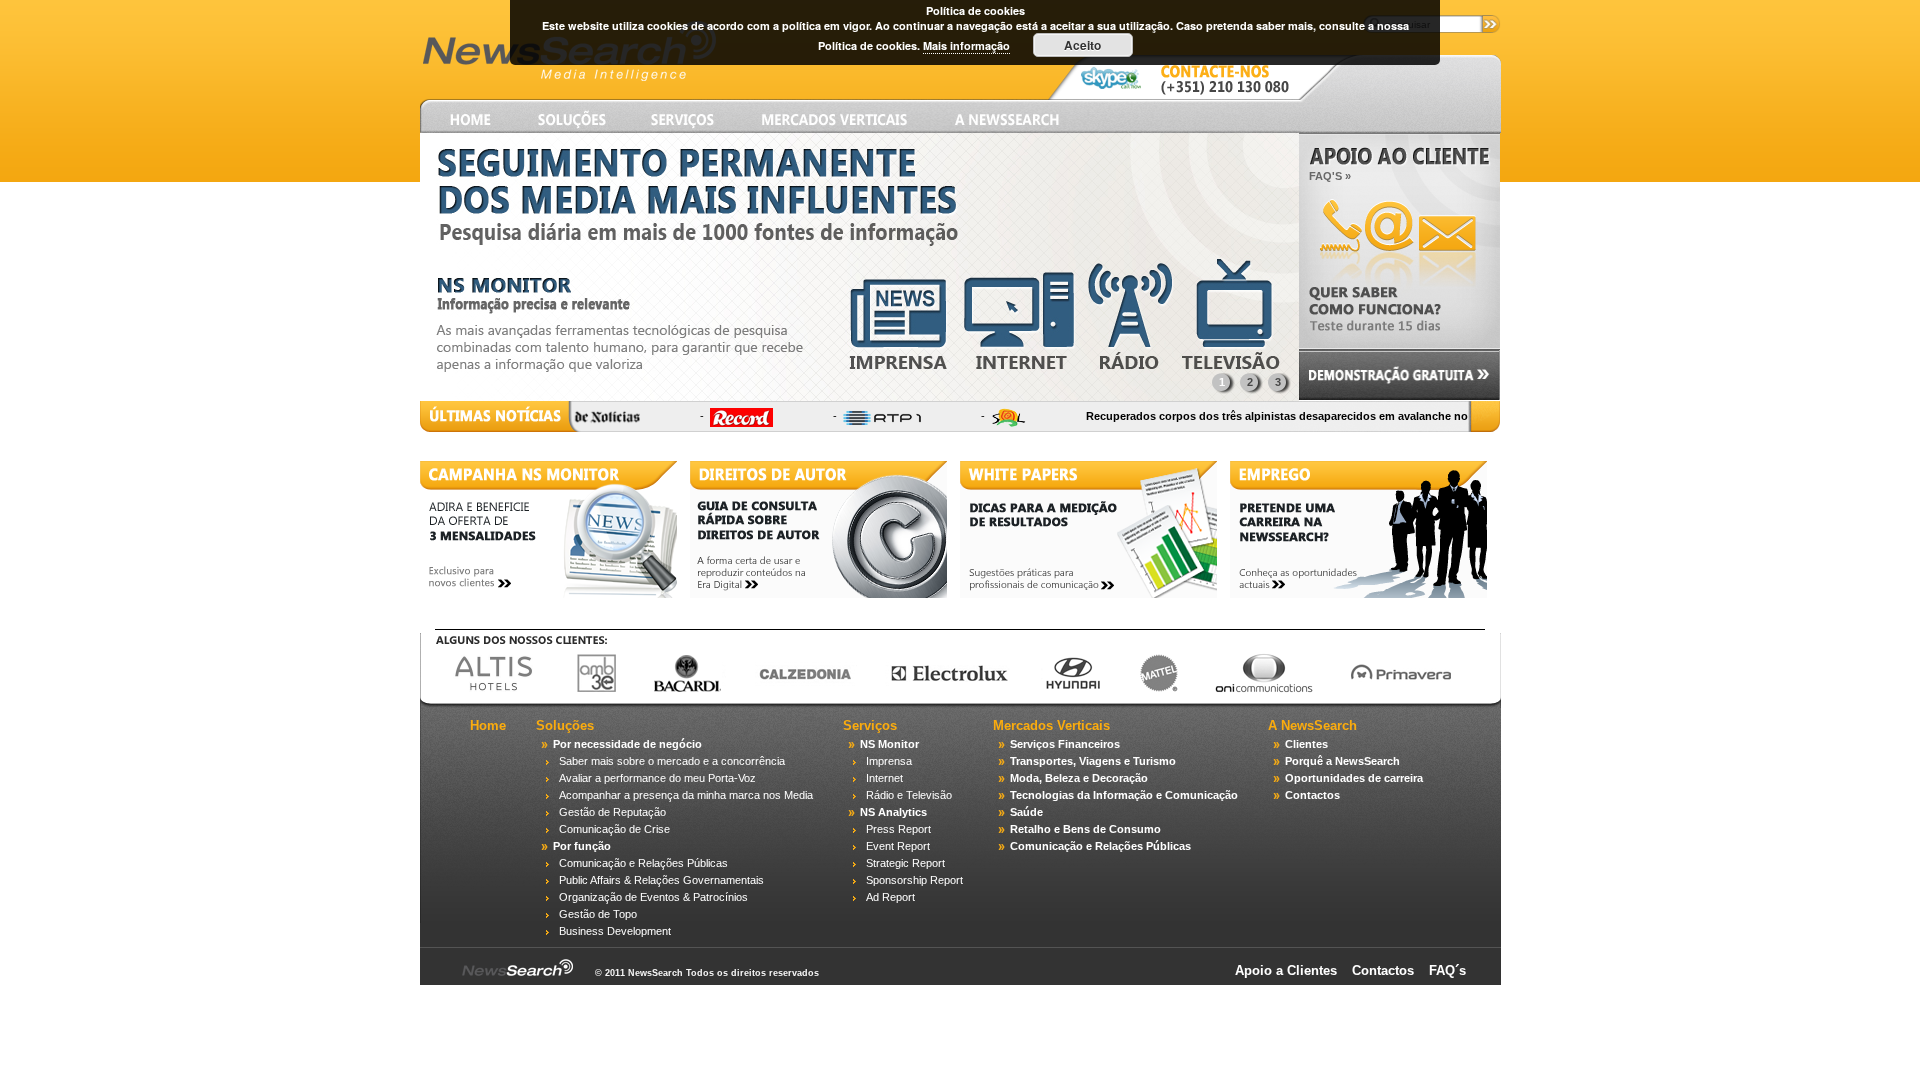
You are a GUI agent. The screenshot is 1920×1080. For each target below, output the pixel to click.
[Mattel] (1146, 689)
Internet (884, 778)
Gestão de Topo (598, 914)
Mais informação (966, 45)
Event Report (898, 846)
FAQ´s (1447, 970)
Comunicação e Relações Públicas (643, 863)
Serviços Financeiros (1065, 744)
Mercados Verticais (1051, 725)
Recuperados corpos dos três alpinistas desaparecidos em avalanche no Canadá (1274, 416)
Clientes (1306, 744)
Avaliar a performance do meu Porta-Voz (657, 778)
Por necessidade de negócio (627, 744)
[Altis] (482, 689)
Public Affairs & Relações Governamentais (661, 880)
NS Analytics (893, 812)
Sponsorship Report (914, 880)
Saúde (1026, 812)
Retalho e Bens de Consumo (1085, 829)
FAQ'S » (1330, 176)
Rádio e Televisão (909, 795)
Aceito (1082, 45)
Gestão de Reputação (612, 812)
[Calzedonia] (793, 689)
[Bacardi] (675, 689)
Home (488, 725)
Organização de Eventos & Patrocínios (653, 897)
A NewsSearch (1312, 725)
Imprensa (889, 761)
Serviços (870, 725)
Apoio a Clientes (1286, 970)
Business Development (615, 931)
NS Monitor (889, 744)
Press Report (898, 829)
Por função (582, 846)
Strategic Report (905, 863)
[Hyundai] (1061, 689)
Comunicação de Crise (614, 829)
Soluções (565, 725)
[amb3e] (584, 689)
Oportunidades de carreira (1354, 778)
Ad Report (890, 897)
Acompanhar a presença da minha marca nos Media (686, 795)
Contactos (1312, 795)
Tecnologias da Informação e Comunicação (1124, 795)
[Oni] (1252, 689)
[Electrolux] (937, 689)
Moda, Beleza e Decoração (1079, 778)
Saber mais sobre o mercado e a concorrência (672, 761)
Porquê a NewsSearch (1342, 761)
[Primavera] (1389, 689)
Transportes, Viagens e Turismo (1093, 761)
